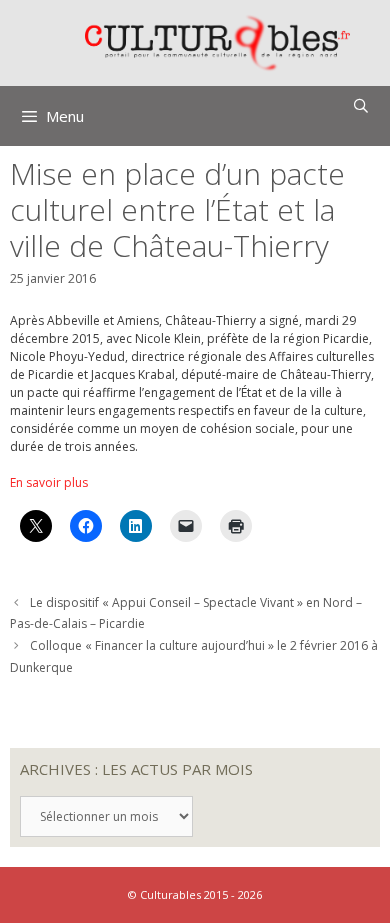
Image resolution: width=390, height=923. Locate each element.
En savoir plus (49, 482)
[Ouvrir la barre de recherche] (361, 106)
